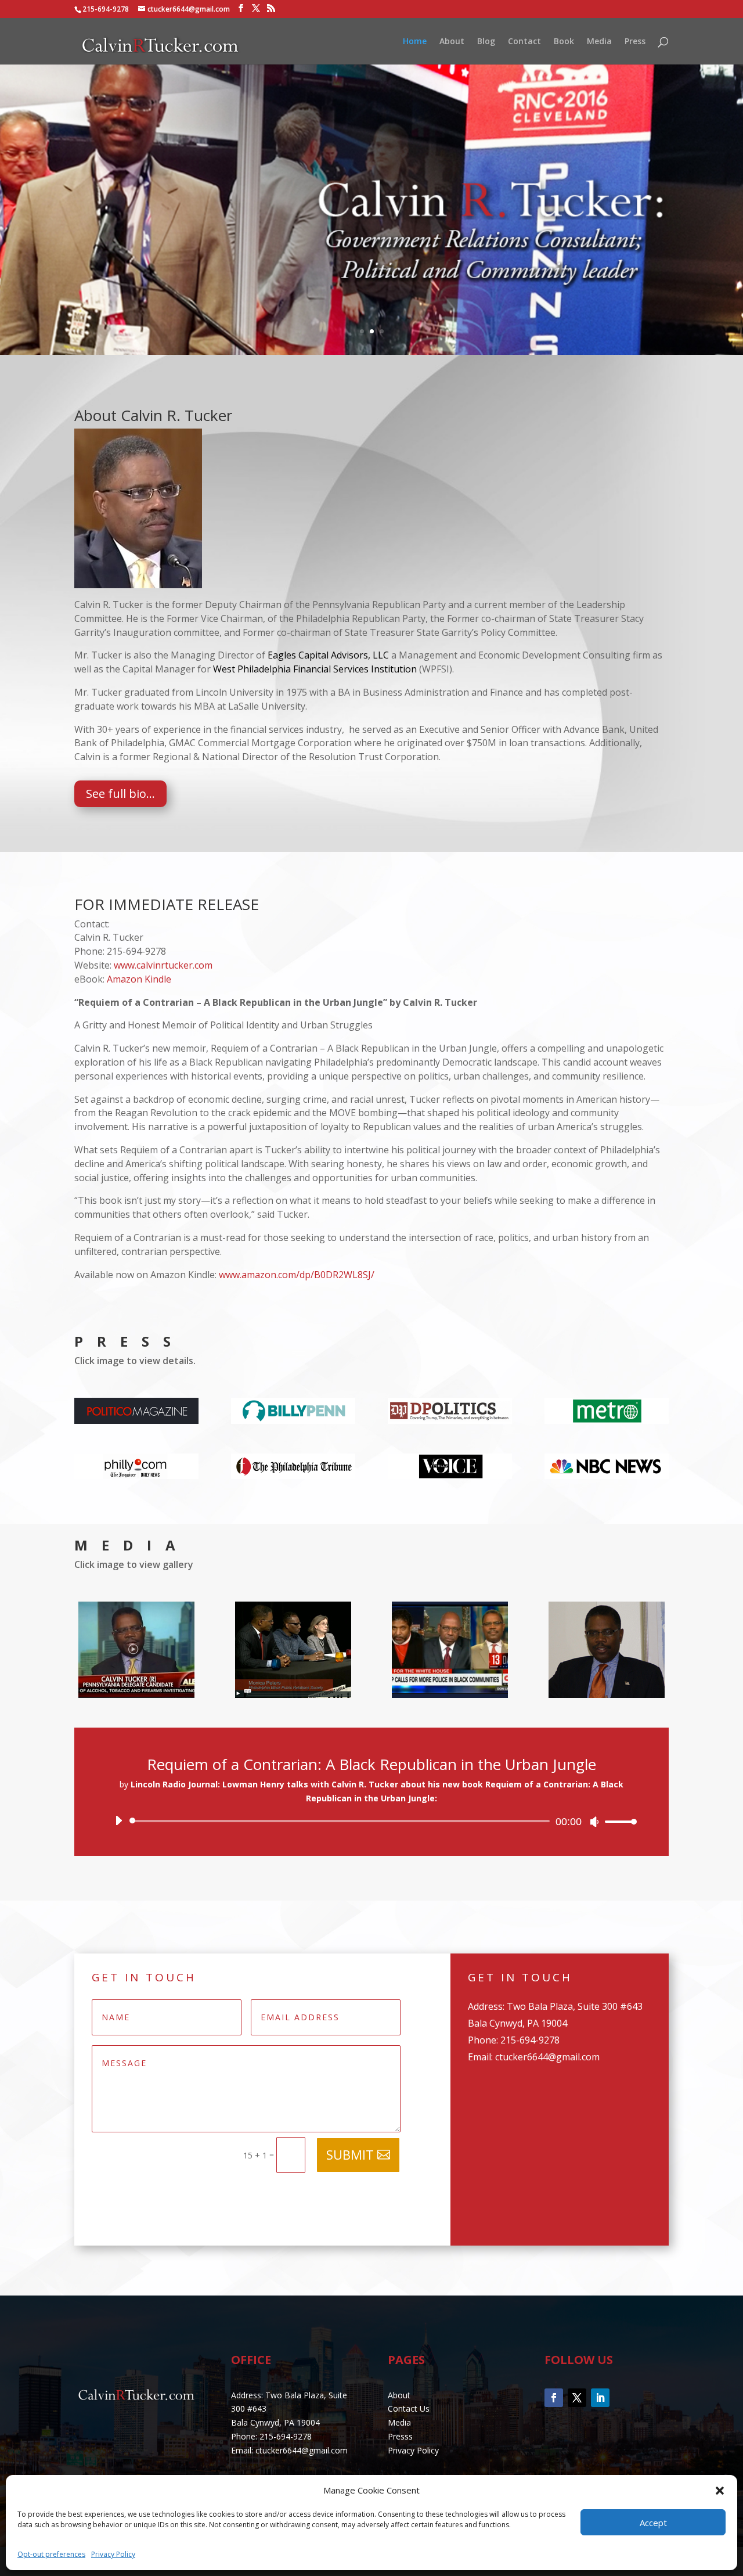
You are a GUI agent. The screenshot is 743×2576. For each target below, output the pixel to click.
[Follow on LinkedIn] (600, 2398)
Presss (400, 2436)
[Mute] (594, 1822)
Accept (653, 2523)
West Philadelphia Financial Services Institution (315, 669)
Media (599, 42)
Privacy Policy (113, 2554)
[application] (371, 1821)
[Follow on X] (577, 2398)
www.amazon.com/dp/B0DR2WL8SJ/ (297, 1275)
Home (415, 42)
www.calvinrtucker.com (163, 965)
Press (635, 42)
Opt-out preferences (51, 2554)
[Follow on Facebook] (554, 2398)
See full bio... (120, 794)
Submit (350, 2154)
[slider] (618, 1821)
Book (564, 42)
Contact (524, 42)
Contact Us (409, 2408)
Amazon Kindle (139, 979)
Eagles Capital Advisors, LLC (328, 655)
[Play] (118, 1821)
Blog (486, 42)
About (452, 42)
